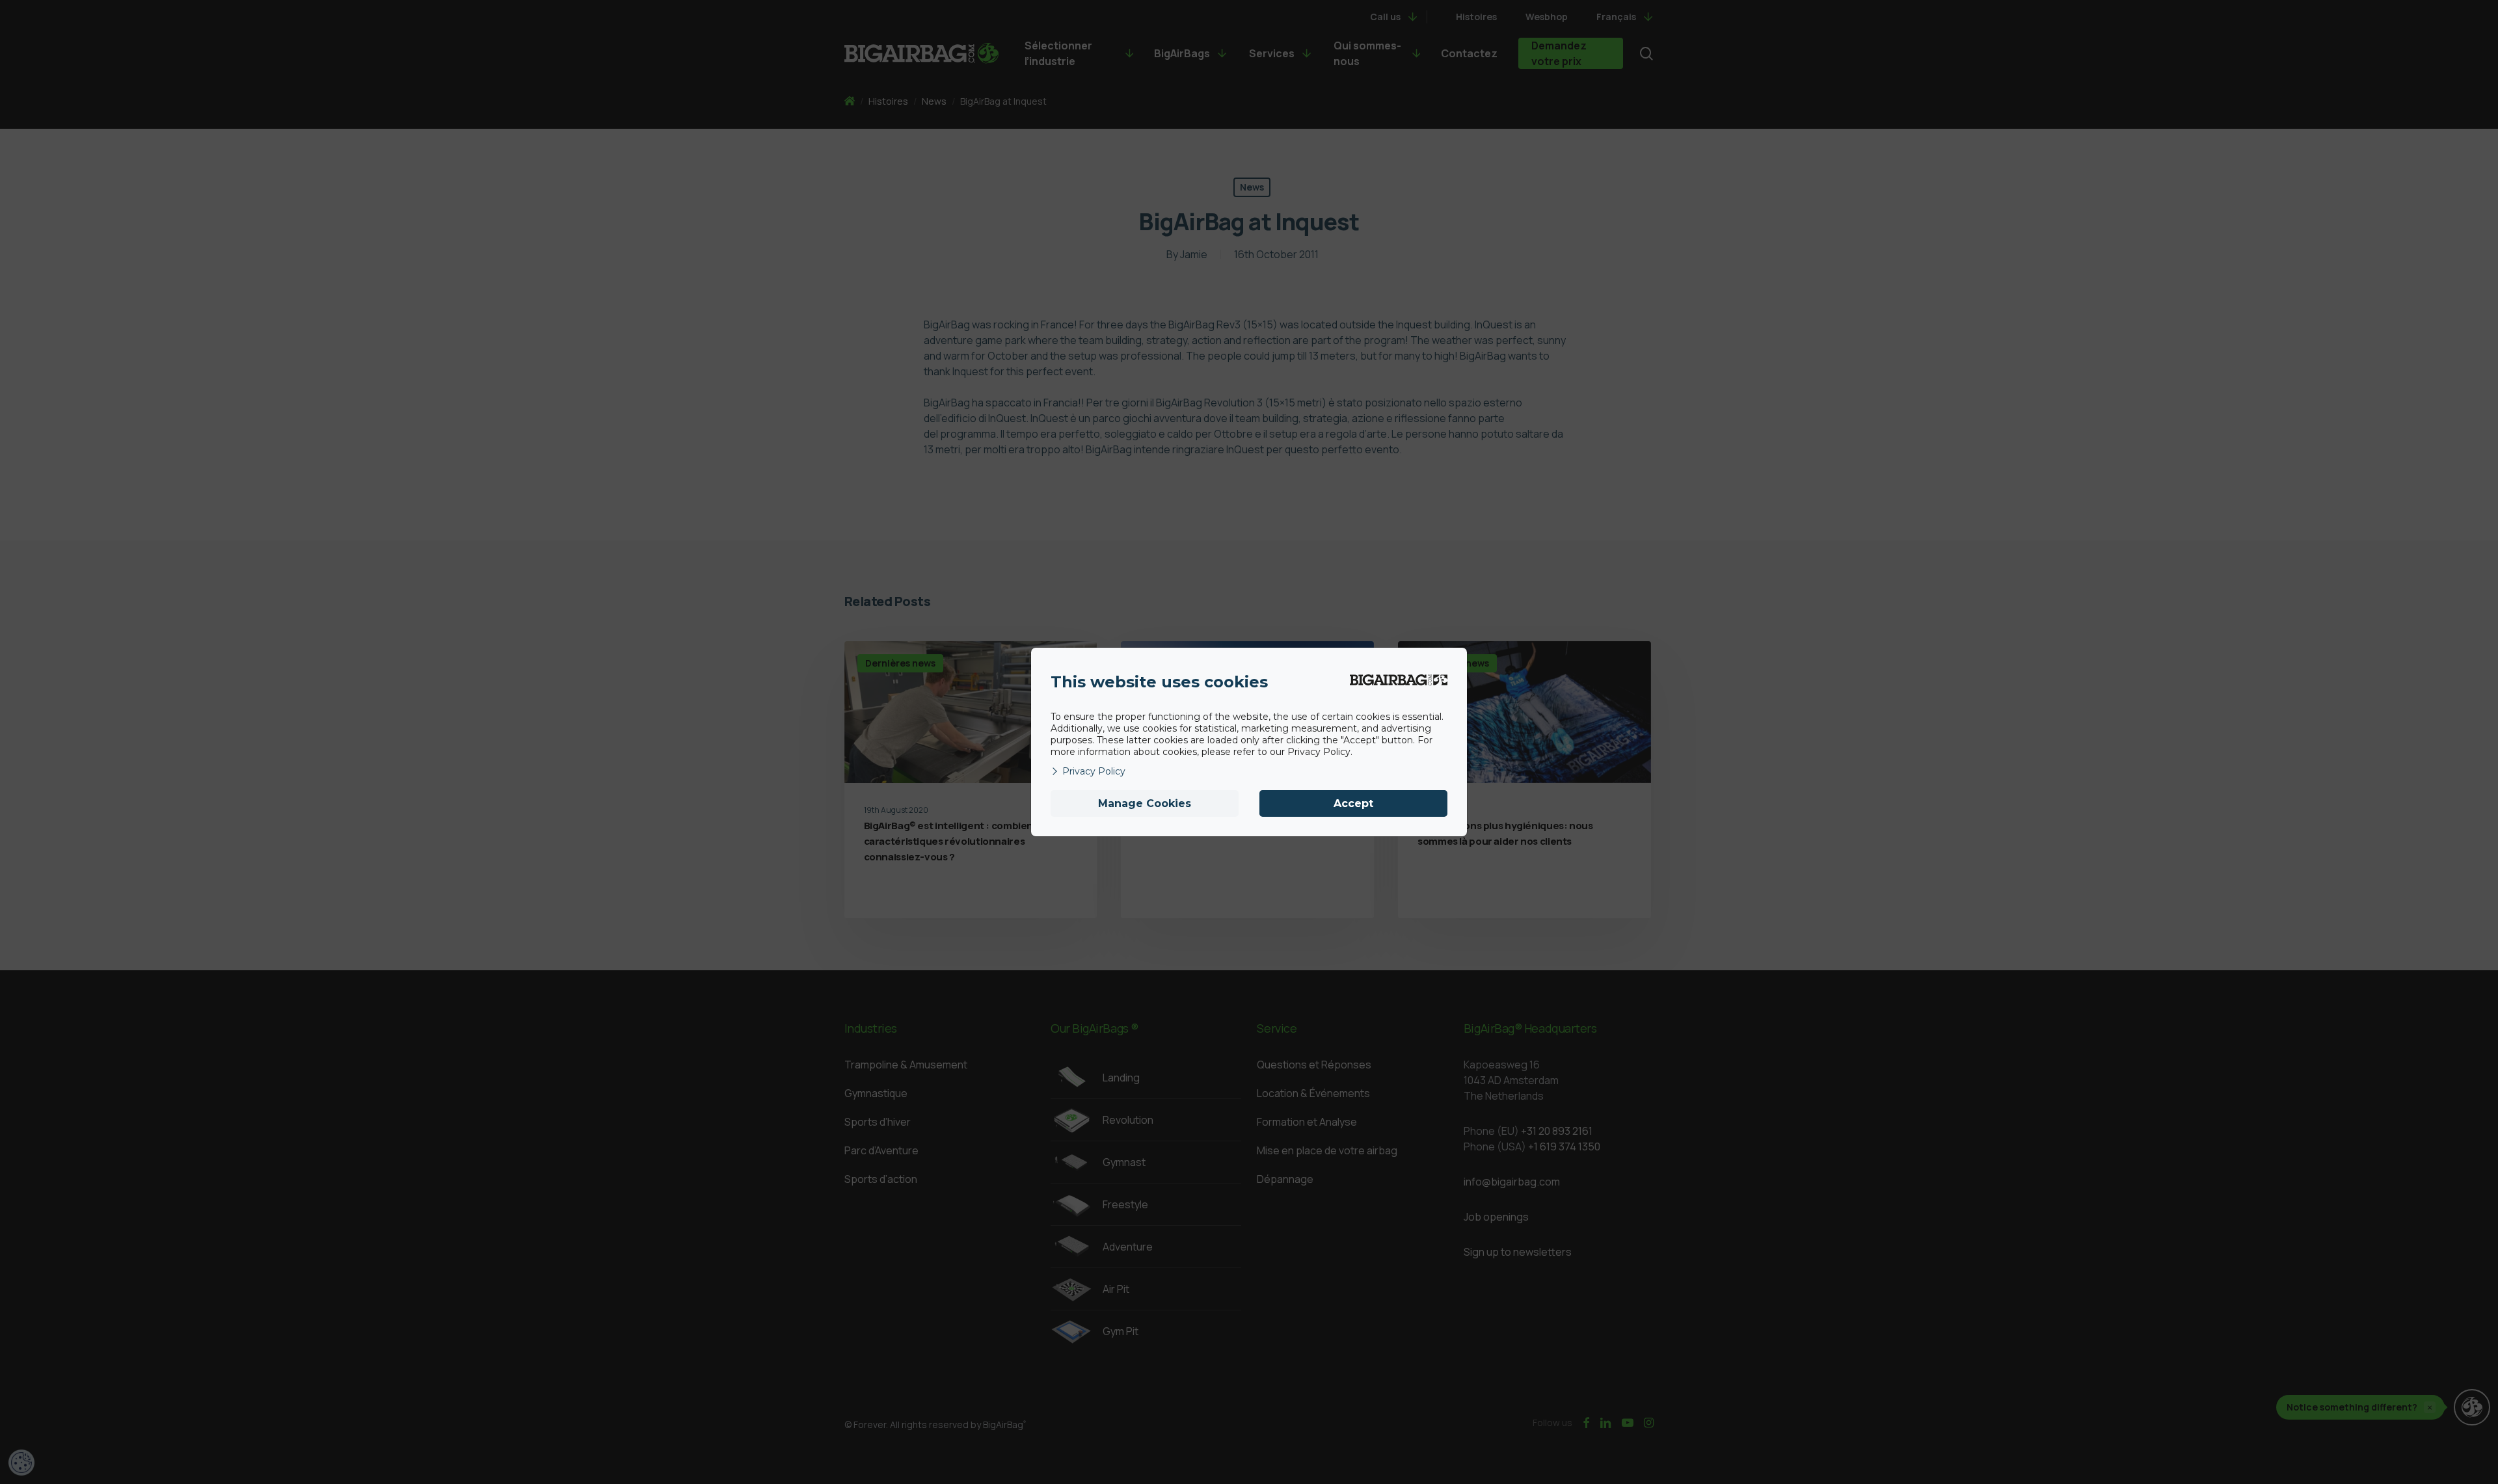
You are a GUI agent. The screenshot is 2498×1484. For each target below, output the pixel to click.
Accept (1353, 803)
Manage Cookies (1145, 803)
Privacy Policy (1094, 771)
